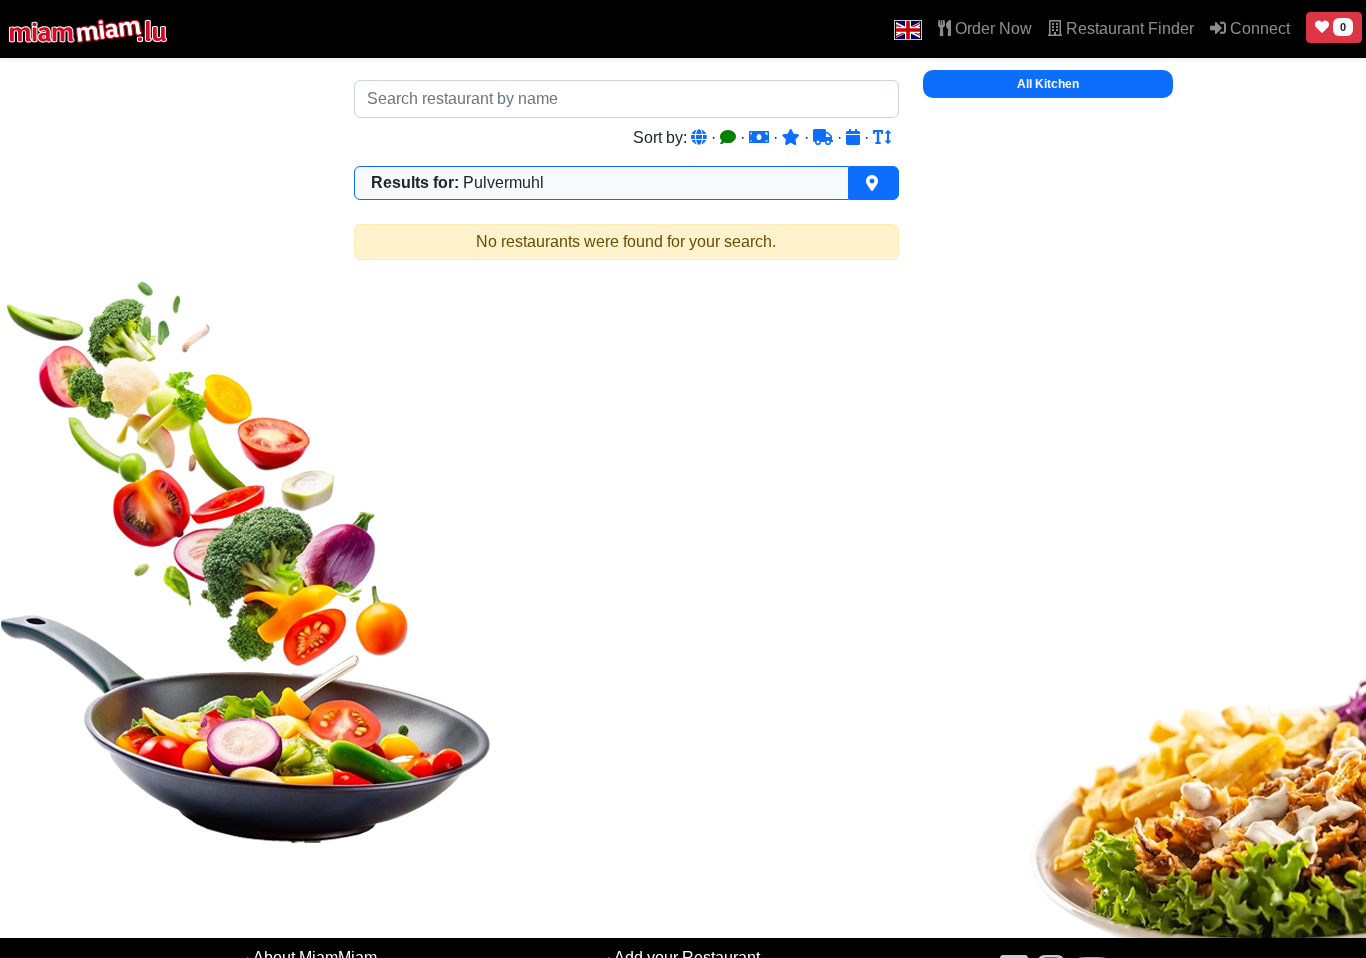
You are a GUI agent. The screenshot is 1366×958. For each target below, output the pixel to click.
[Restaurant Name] (882, 137)
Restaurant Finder (1128, 28)
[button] (908, 29)
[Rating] (793, 137)
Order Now (991, 28)
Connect (1258, 28)
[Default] (701, 137)
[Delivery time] (825, 137)
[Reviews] (730, 137)
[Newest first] (855, 137)
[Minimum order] (761, 137)
